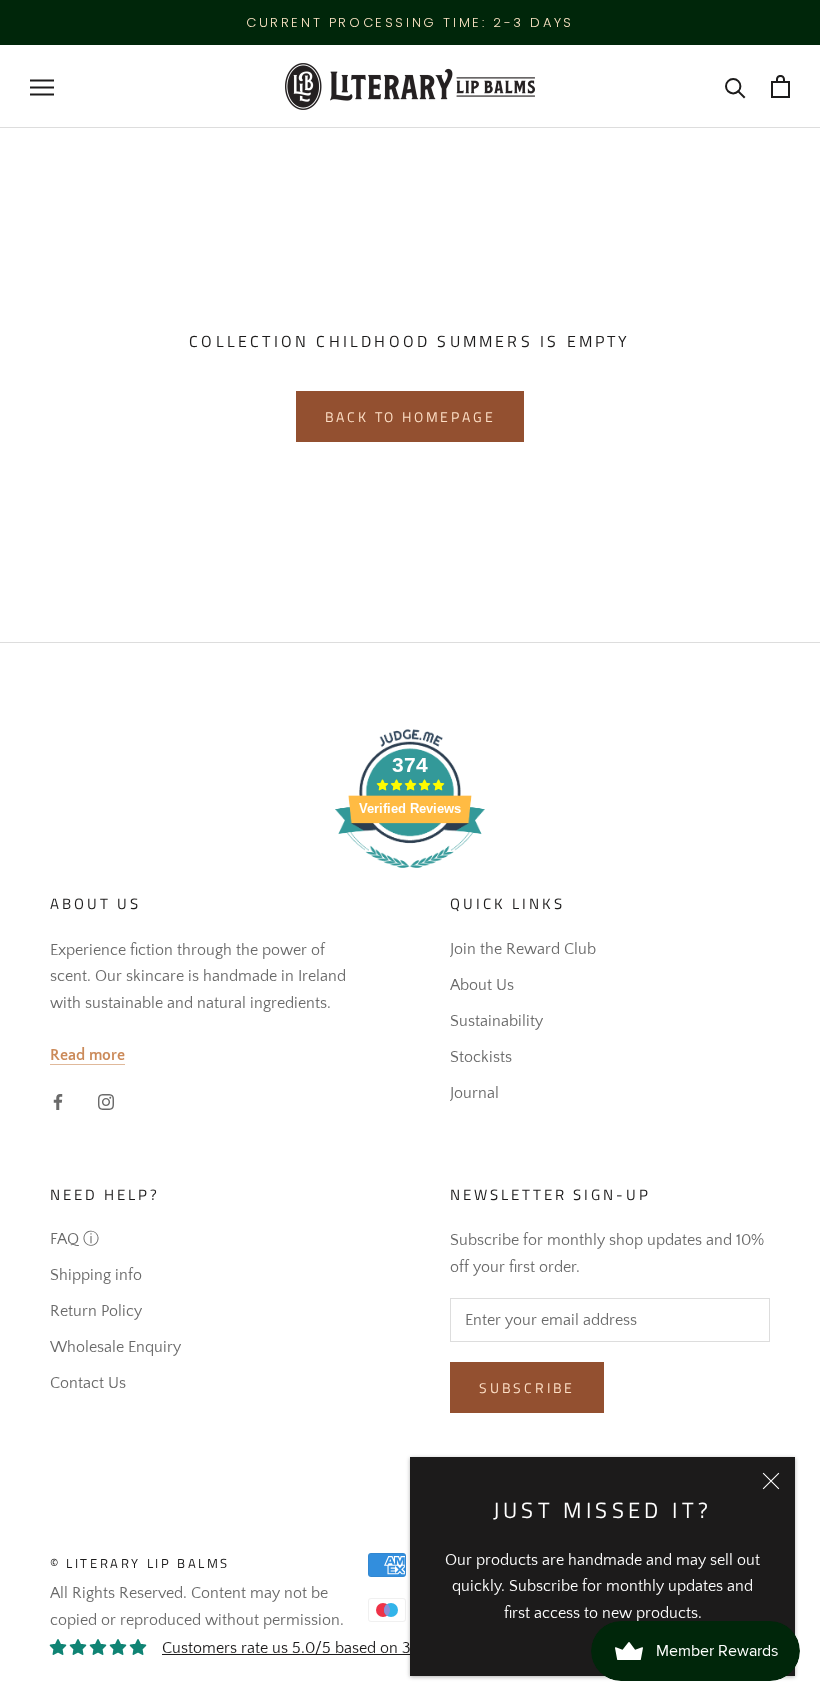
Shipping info (96, 1275)
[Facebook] (58, 1101)
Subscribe (527, 1387)
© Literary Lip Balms (140, 1563)
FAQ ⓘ (74, 1239)
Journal (474, 1093)
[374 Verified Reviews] (410, 879)
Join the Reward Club (523, 949)
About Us (482, 985)
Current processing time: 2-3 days (410, 22)
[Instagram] (106, 1101)
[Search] (735, 86)
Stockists (481, 1057)
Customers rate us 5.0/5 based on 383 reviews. (326, 1648)
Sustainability (496, 1021)
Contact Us (88, 1383)
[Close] (771, 1481)
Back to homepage (410, 416)
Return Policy (96, 1311)
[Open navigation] (42, 87)
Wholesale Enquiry (115, 1347)
